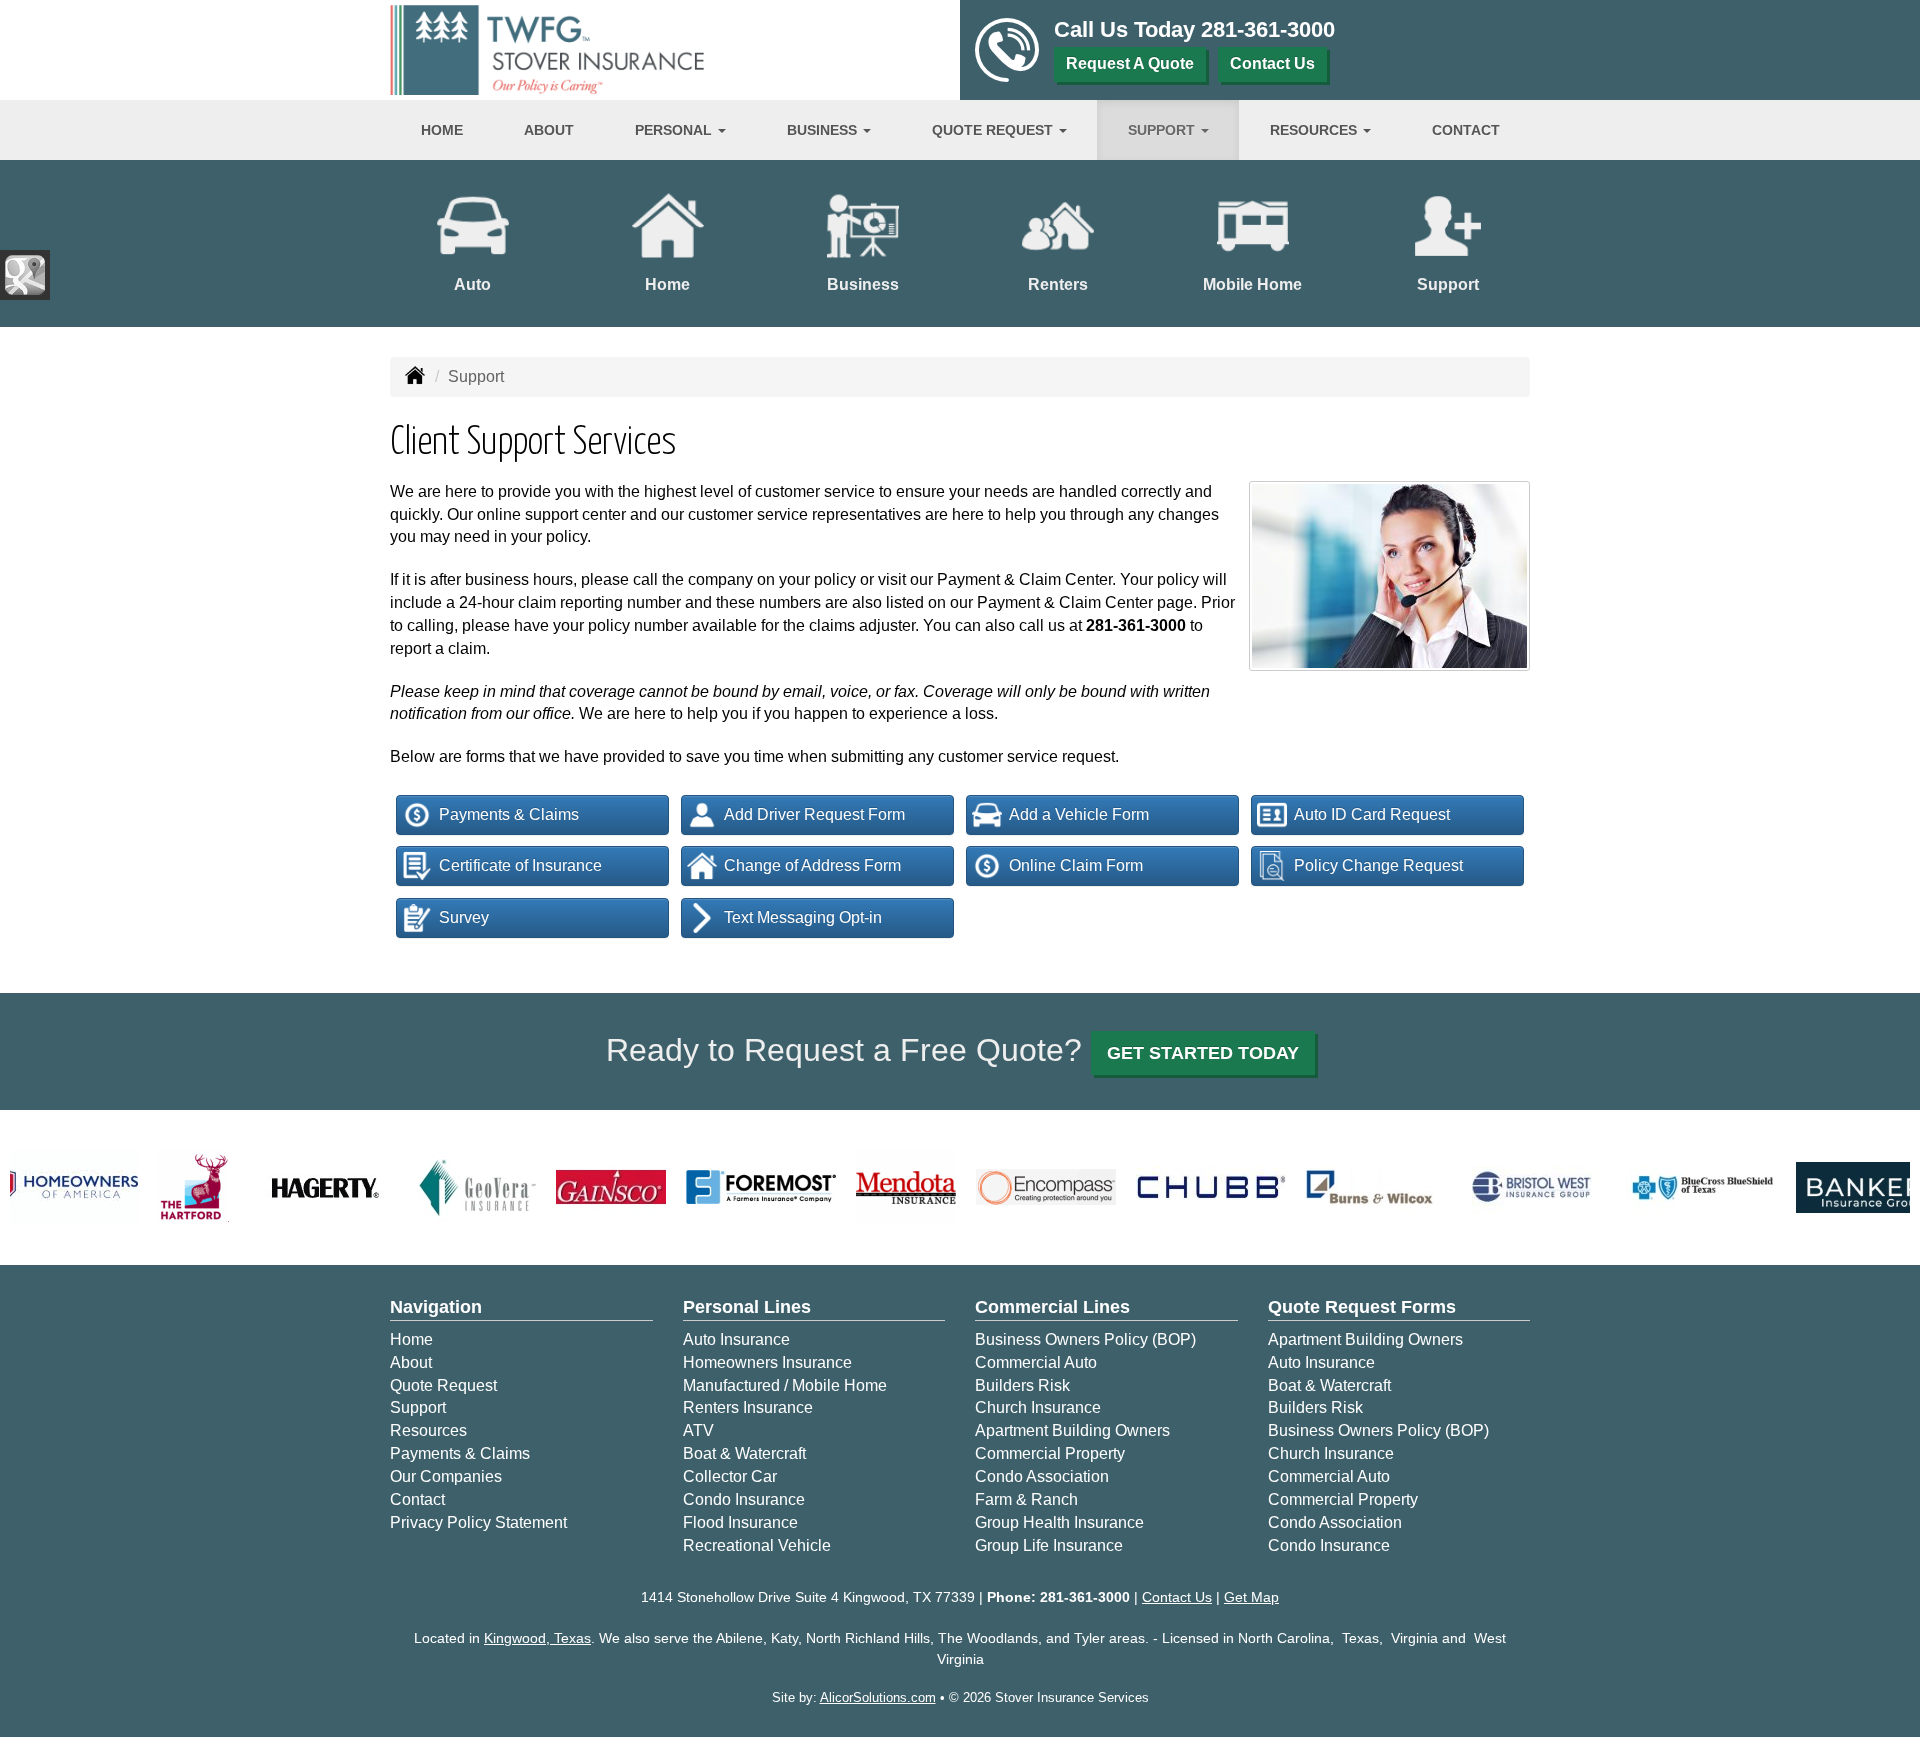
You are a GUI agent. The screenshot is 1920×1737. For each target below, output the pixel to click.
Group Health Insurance (1059, 1522)
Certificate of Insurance (520, 865)
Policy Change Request (1378, 865)
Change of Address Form (812, 865)
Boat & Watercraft (744, 1453)
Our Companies (446, 1476)
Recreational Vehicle (757, 1545)
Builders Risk (1022, 1385)
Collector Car (730, 1476)
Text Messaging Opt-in (803, 917)
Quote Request (443, 1385)
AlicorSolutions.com (878, 1697)
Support (418, 1407)
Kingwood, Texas (537, 1638)
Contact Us (1272, 63)
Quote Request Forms (1362, 1307)
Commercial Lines (1052, 1307)
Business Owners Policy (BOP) (1085, 1339)
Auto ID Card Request (1372, 814)
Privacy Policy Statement (478, 1522)
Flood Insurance (740, 1522)
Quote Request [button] (994, 130)
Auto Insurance (736, 1339)
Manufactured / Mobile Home (785, 1385)
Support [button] (1163, 130)
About (549, 130)
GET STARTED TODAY (1203, 1053)
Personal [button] (675, 130)
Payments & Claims (509, 814)
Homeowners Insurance (767, 1362)
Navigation (436, 1307)
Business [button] (824, 130)
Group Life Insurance (1049, 1545)
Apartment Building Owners (1072, 1430)
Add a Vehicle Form (1079, 814)
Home (442, 130)
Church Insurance (1038, 1407)
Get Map (1251, 1597)
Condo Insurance (744, 1499)
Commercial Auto (1036, 1362)
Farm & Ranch (1026, 1499)
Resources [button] (1315, 130)
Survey (464, 917)
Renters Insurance (748, 1407)
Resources (428, 1430)
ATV (698, 1430)
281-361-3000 (1268, 29)
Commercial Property (1050, 1453)
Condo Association (1042, 1476)
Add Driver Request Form (814, 814)
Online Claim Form (1076, 865)
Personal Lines (747, 1307)
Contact (1466, 130)
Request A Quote (1130, 63)
